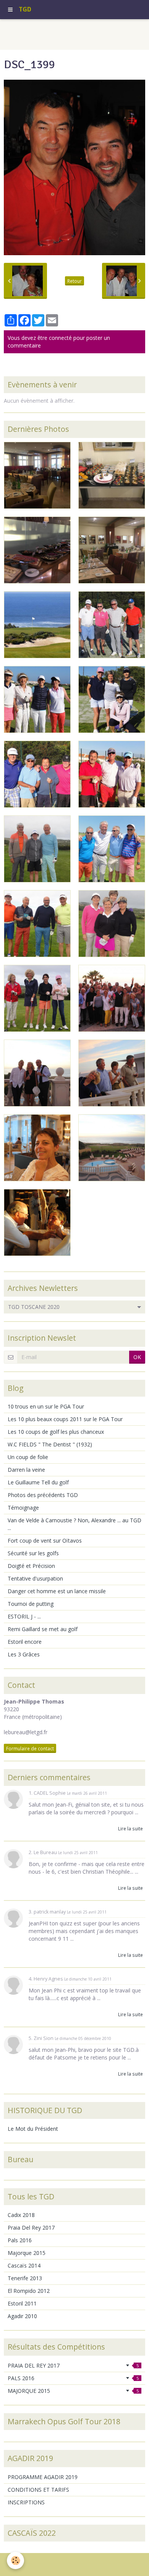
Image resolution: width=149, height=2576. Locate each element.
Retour (74, 281)
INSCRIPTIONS (26, 2502)
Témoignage (23, 1508)
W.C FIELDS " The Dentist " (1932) (50, 1444)
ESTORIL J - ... (24, 1616)
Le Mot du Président (33, 2129)
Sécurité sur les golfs (33, 1553)
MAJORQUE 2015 (73, 2391)
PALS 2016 (73, 2378)
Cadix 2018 (21, 2215)
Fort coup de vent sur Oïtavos (45, 1541)
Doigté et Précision (31, 1566)
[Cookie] (15, 2560)
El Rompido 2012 (29, 2291)
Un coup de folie (28, 1457)
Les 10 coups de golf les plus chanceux (56, 1432)
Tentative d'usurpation (35, 1578)
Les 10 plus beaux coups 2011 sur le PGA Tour (65, 1419)
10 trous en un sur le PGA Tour (46, 1406)
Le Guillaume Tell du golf (38, 1482)
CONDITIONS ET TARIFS (38, 2490)
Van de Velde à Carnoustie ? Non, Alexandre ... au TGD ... (74, 1524)
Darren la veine (26, 1470)
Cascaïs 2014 (24, 2265)
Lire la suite (130, 1828)
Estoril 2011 (22, 2303)
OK (137, 1357)
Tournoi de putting (31, 1604)
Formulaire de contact (30, 1748)
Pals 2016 (20, 2240)
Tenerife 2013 (25, 2278)
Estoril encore (25, 1642)
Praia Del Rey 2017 (31, 2228)
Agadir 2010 (22, 2316)
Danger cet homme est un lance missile (57, 1591)
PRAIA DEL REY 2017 (73, 2365)
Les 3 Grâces (24, 1654)
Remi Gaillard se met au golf (43, 1629)
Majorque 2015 (27, 2253)
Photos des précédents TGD (43, 1495)
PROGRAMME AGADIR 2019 (43, 2477)
